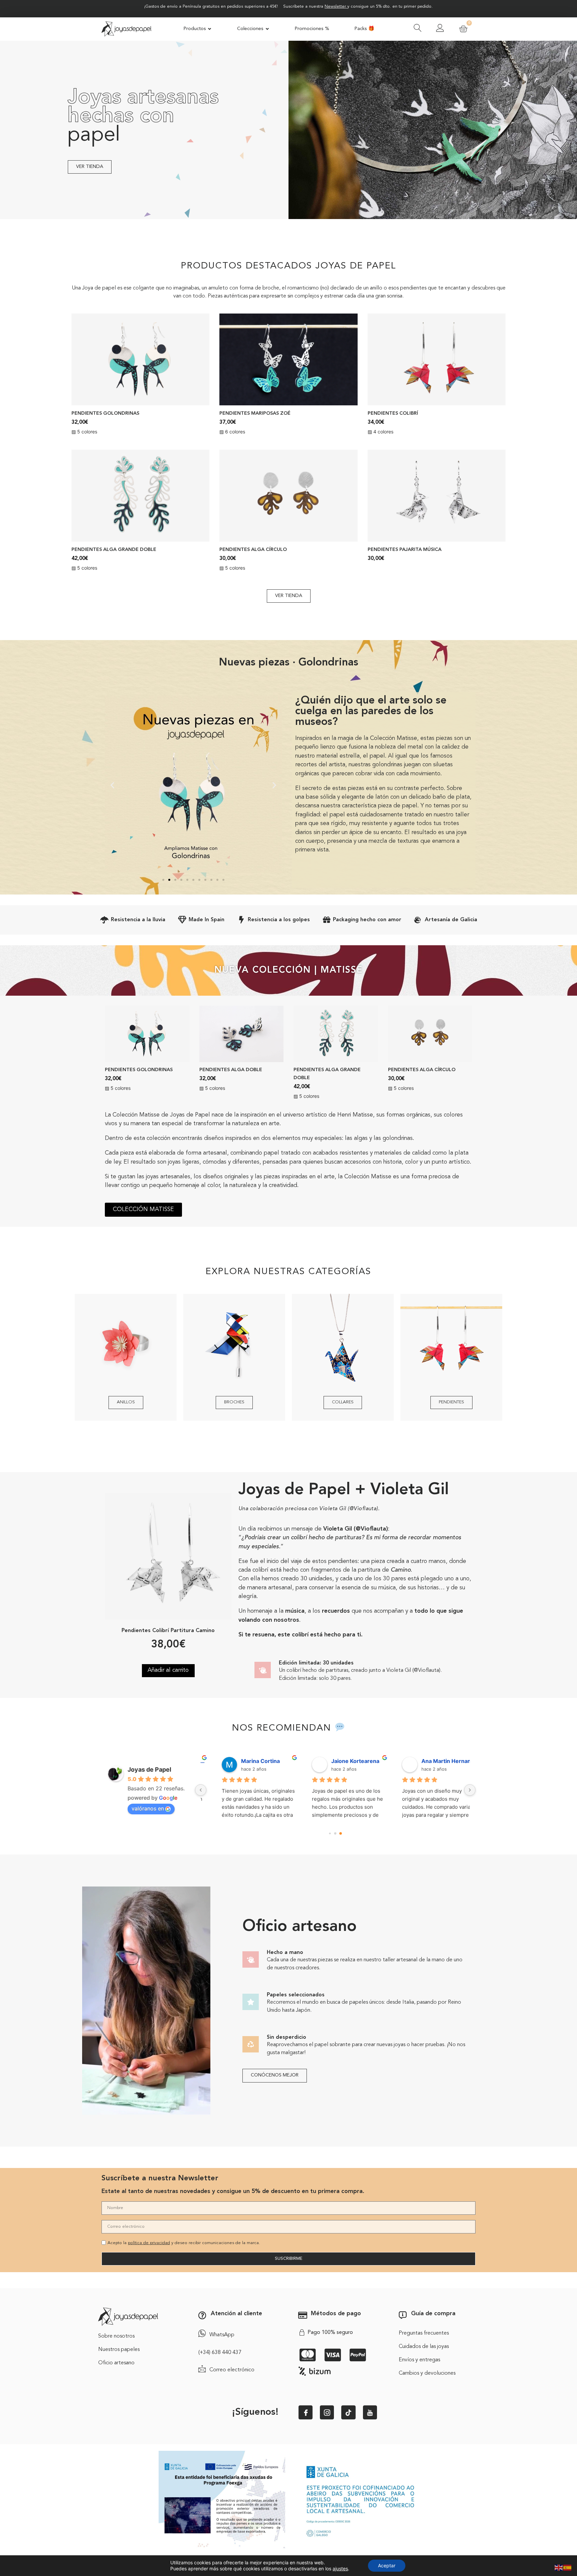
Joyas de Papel (149, 1769)
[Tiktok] (348, 2412)
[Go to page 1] (335, 1834)
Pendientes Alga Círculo (253, 550)
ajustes (340, 2568)
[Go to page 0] (330, 1834)
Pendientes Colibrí (393, 414)
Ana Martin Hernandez (435, 1761)
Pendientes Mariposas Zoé (255, 414)
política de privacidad (149, 2243)
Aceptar (387, 2565)
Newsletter (335, 7)
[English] (559, 2567)
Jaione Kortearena (342, 1761)
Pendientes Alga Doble (231, 1070)
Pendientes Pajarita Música (405, 550)
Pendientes (451, 1402)
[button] (112, 785)
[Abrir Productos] (210, 29)
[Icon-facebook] (306, 2412)
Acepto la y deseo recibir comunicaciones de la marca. (184, 2243)
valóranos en (148, 1808)
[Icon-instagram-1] (327, 2412)
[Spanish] (568, 2567)
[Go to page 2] (340, 1834)
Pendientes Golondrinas (105, 414)
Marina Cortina (247, 1761)
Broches (234, 1402)
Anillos (126, 1402)
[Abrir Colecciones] (267, 29)
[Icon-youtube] (370, 2412)
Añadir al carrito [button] (168, 1670)
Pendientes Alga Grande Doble (114, 550)
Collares (343, 1402)
